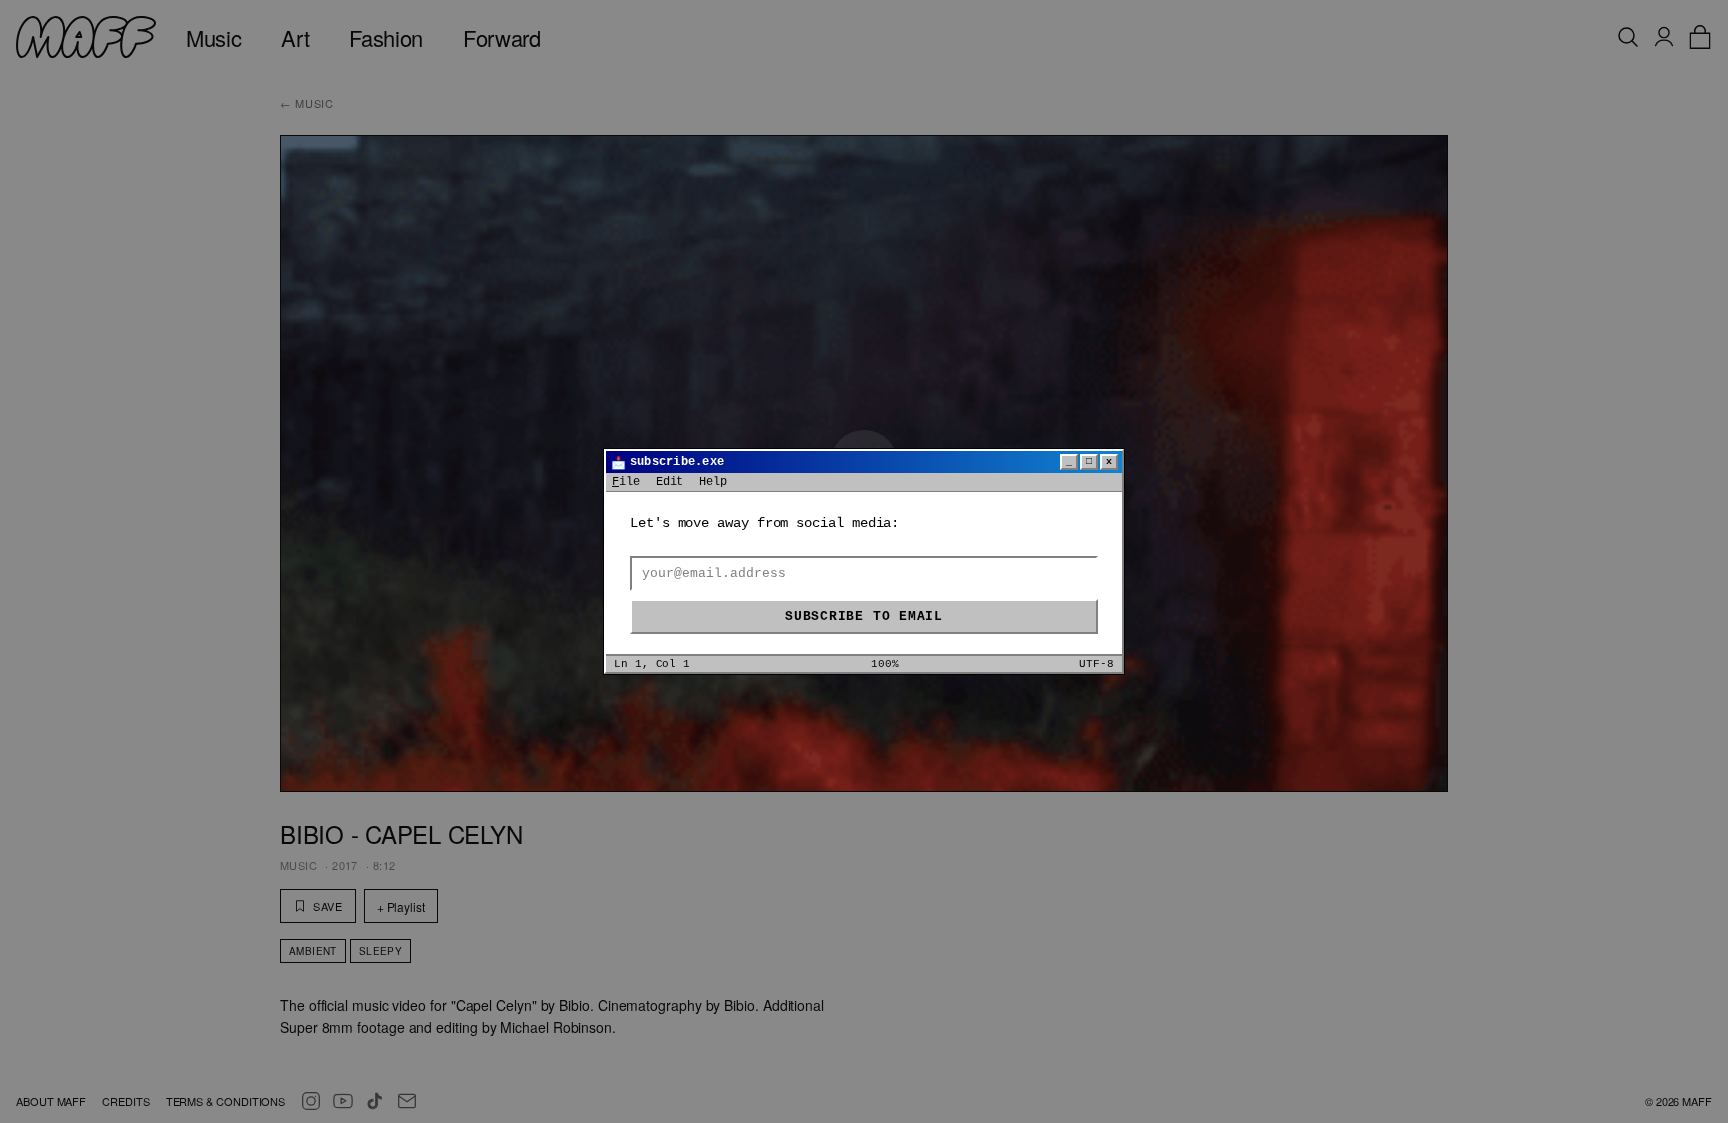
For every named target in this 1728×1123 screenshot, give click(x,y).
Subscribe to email (864, 616)
